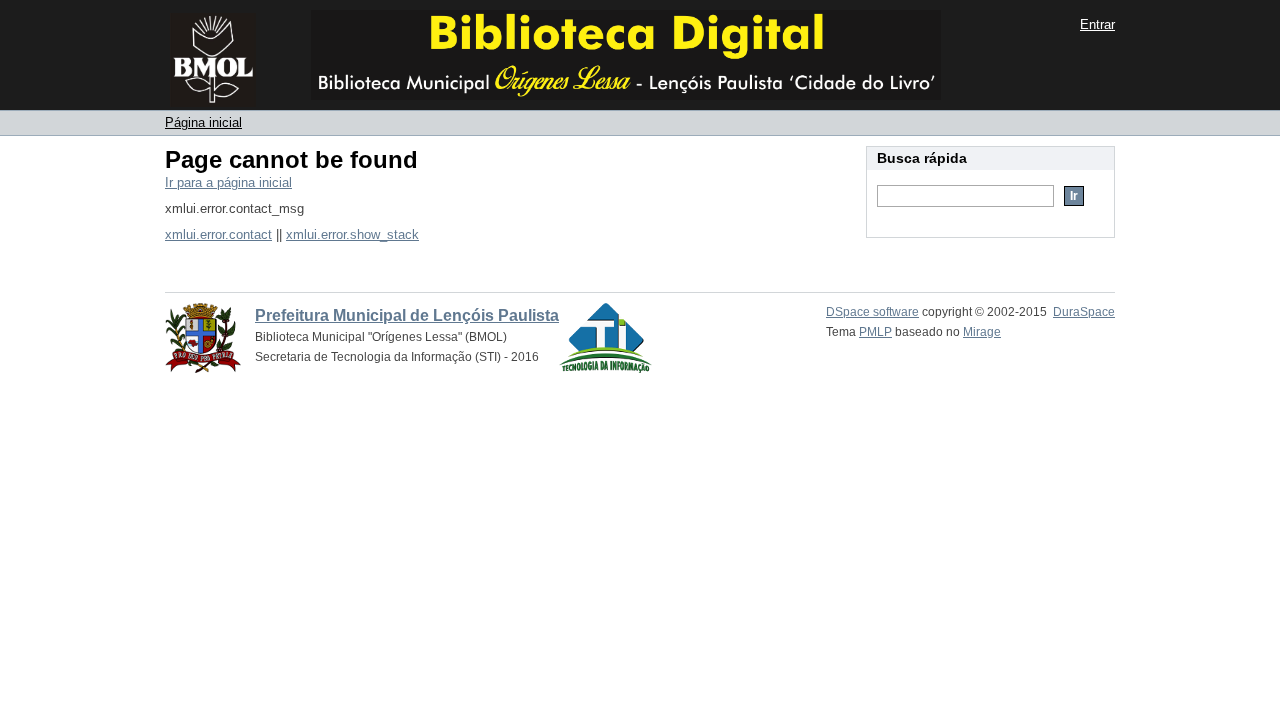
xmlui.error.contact (218, 234)
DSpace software (872, 312)
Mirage (982, 332)
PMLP (875, 332)
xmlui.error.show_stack (352, 234)
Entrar (1097, 24)
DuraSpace (1084, 312)
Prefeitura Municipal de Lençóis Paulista (407, 315)
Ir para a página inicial (228, 182)
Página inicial (203, 122)
